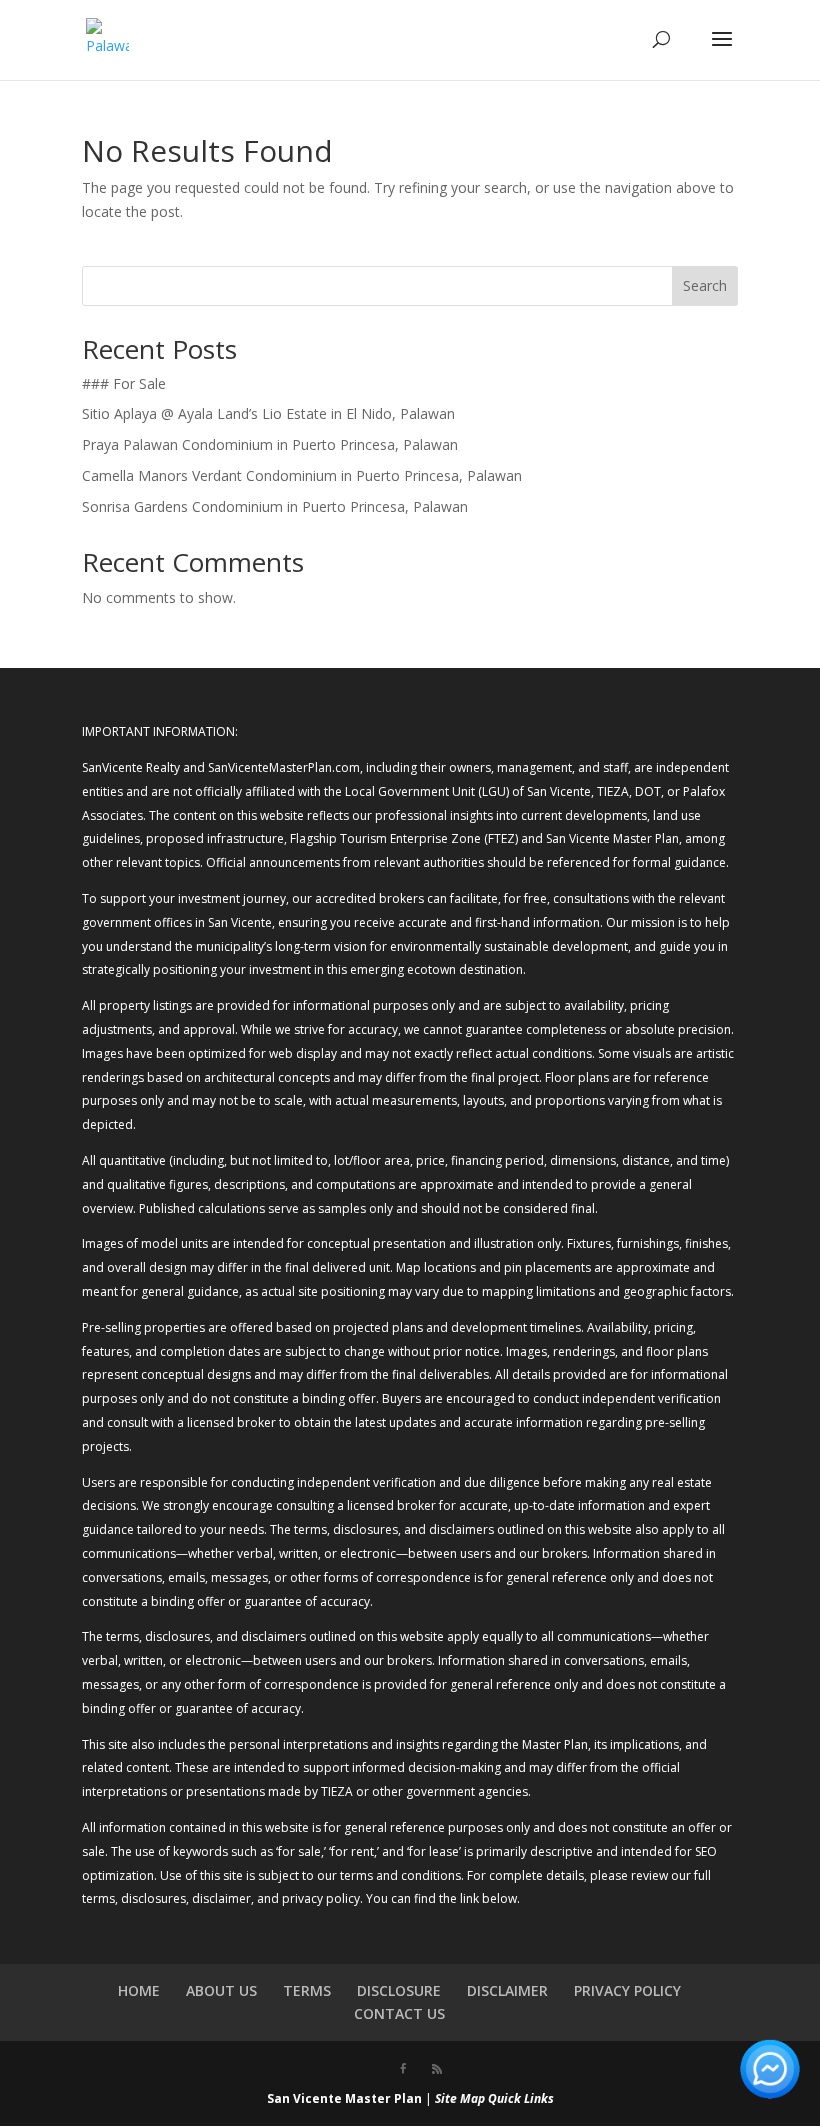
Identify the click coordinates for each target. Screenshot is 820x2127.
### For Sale (124, 383)
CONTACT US (399, 2013)
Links (539, 2098)
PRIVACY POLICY (627, 1990)
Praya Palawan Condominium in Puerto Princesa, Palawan (270, 444)
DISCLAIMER (507, 1990)
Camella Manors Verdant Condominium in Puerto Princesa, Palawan (302, 475)
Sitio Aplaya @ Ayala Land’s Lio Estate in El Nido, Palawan (268, 413)
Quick (504, 2098)
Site (446, 2098)
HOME (139, 1990)
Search (705, 285)
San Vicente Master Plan (344, 2098)
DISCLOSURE (399, 1990)
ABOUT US (221, 1990)
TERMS (307, 1990)
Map (472, 2098)
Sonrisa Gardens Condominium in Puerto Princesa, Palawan (275, 506)
